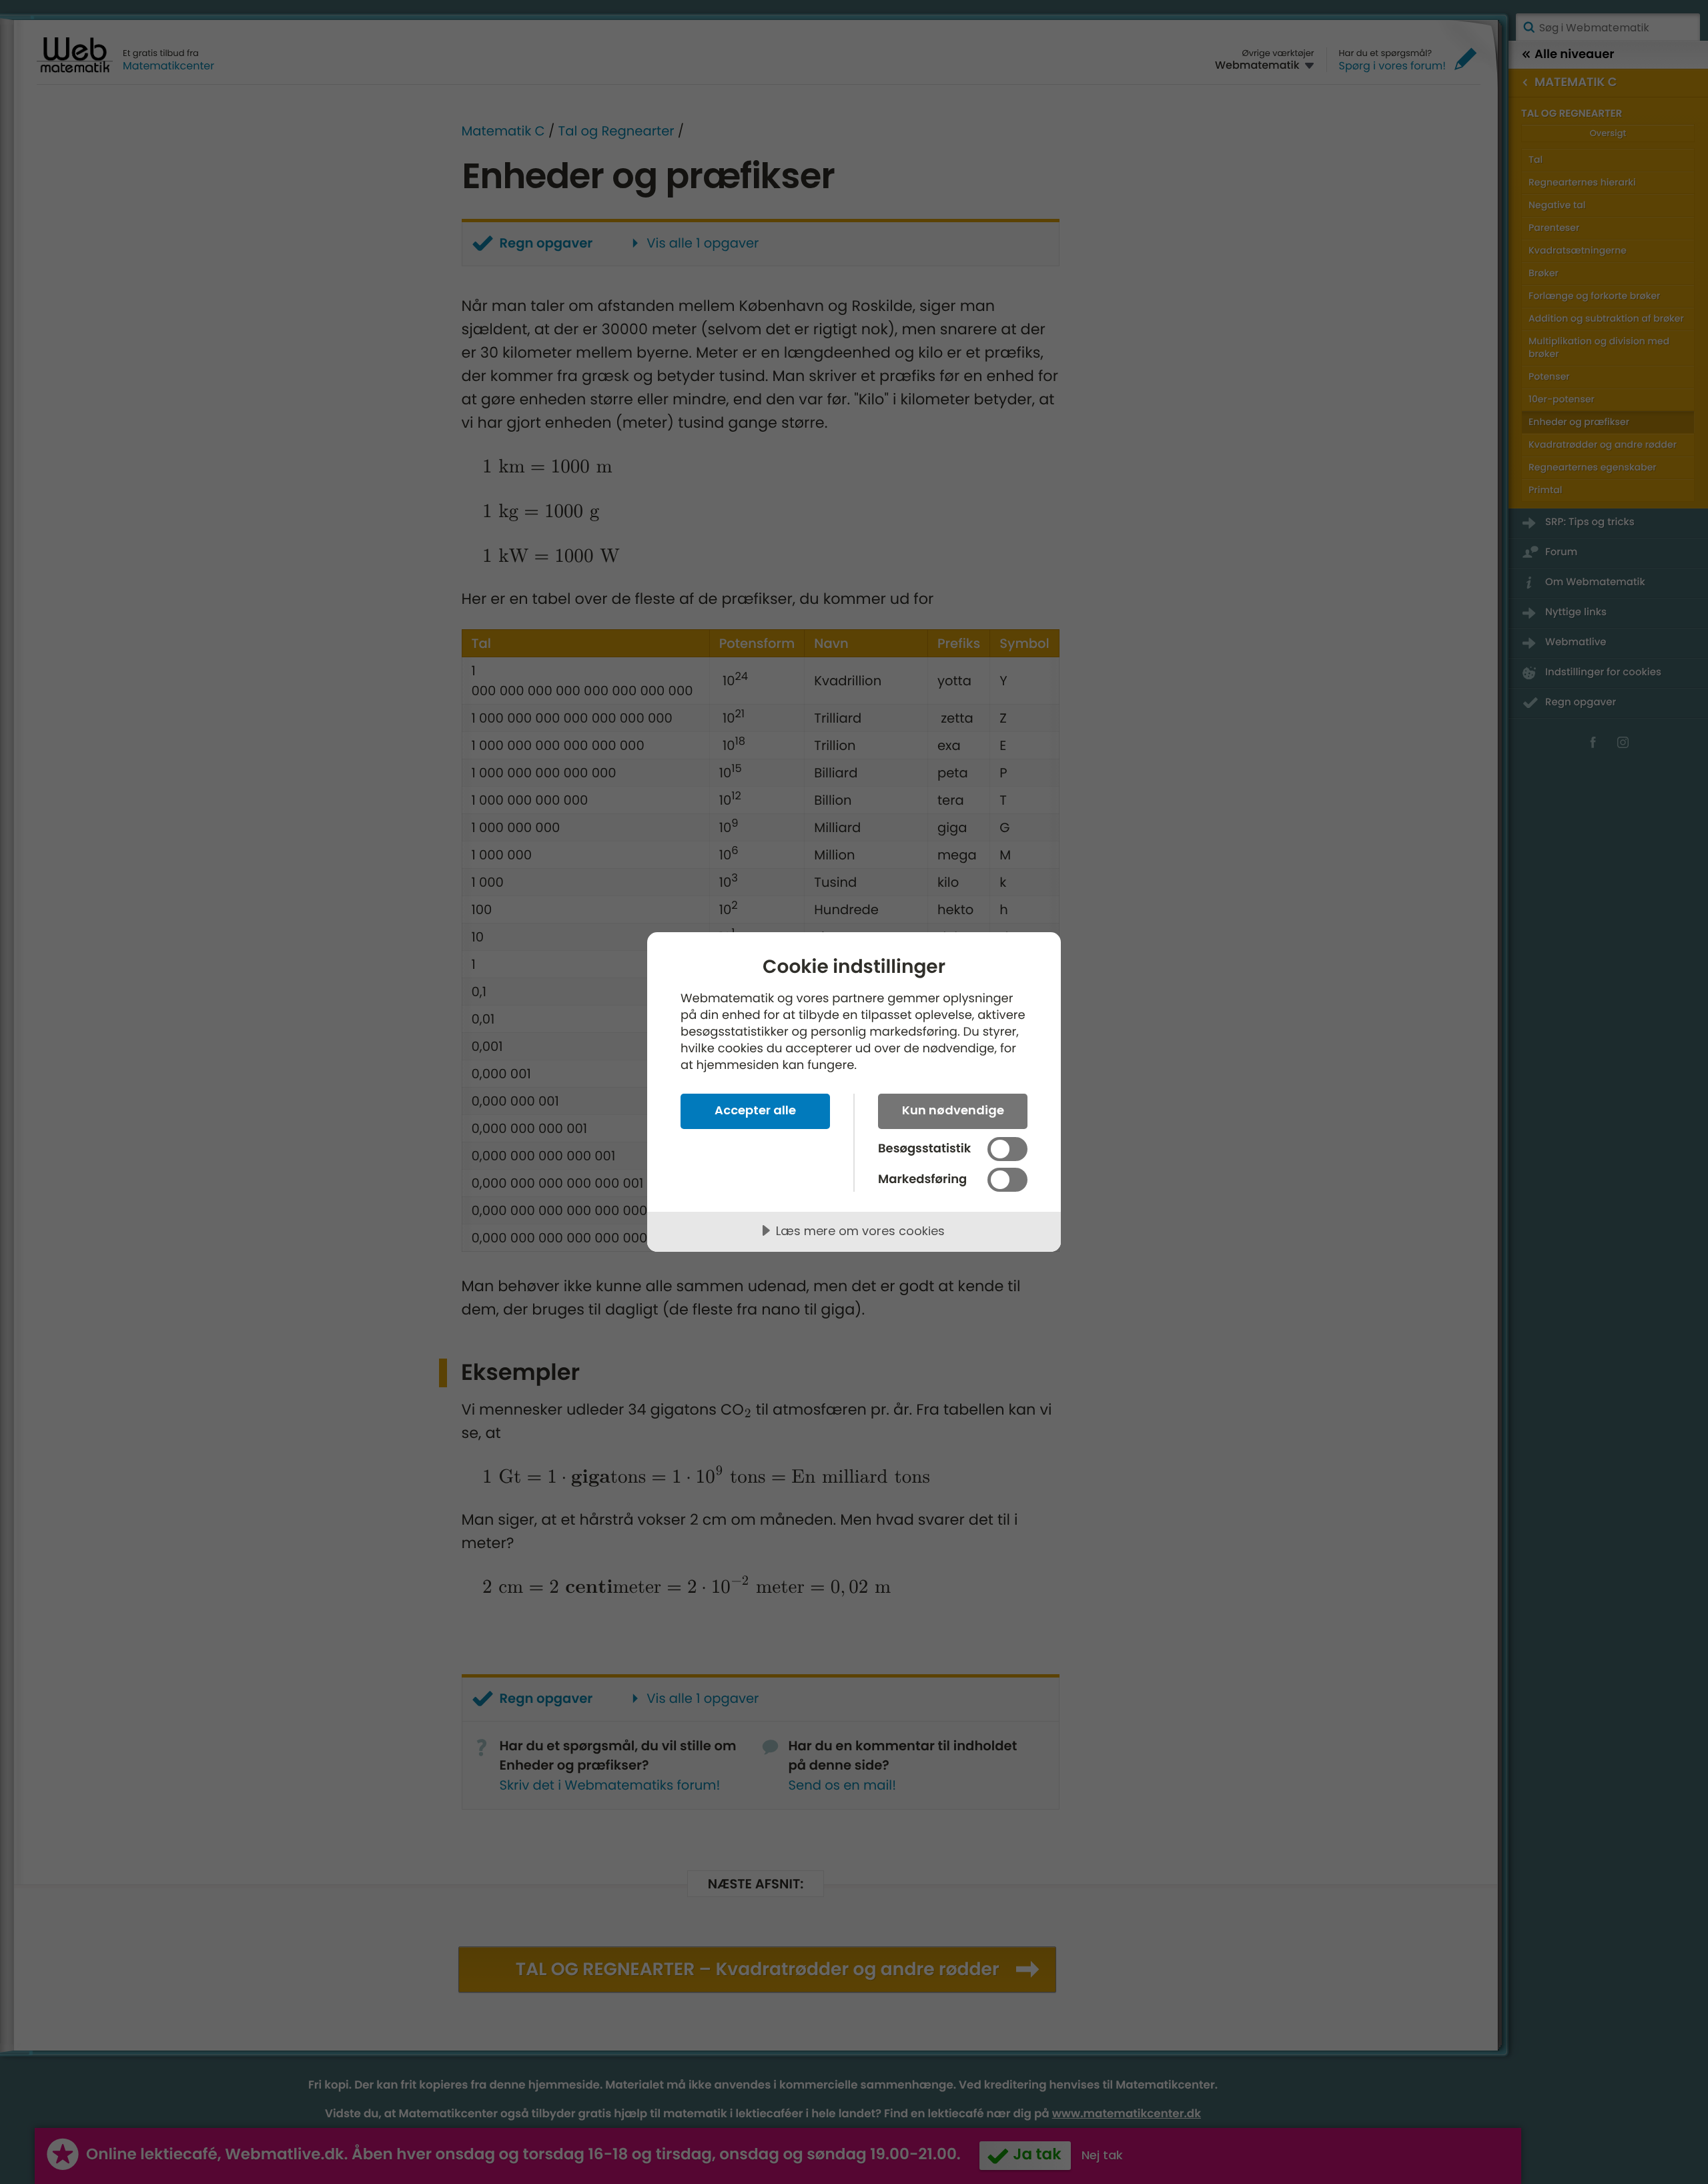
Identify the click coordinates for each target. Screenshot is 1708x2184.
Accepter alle (755, 1110)
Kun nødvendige (953, 1110)
